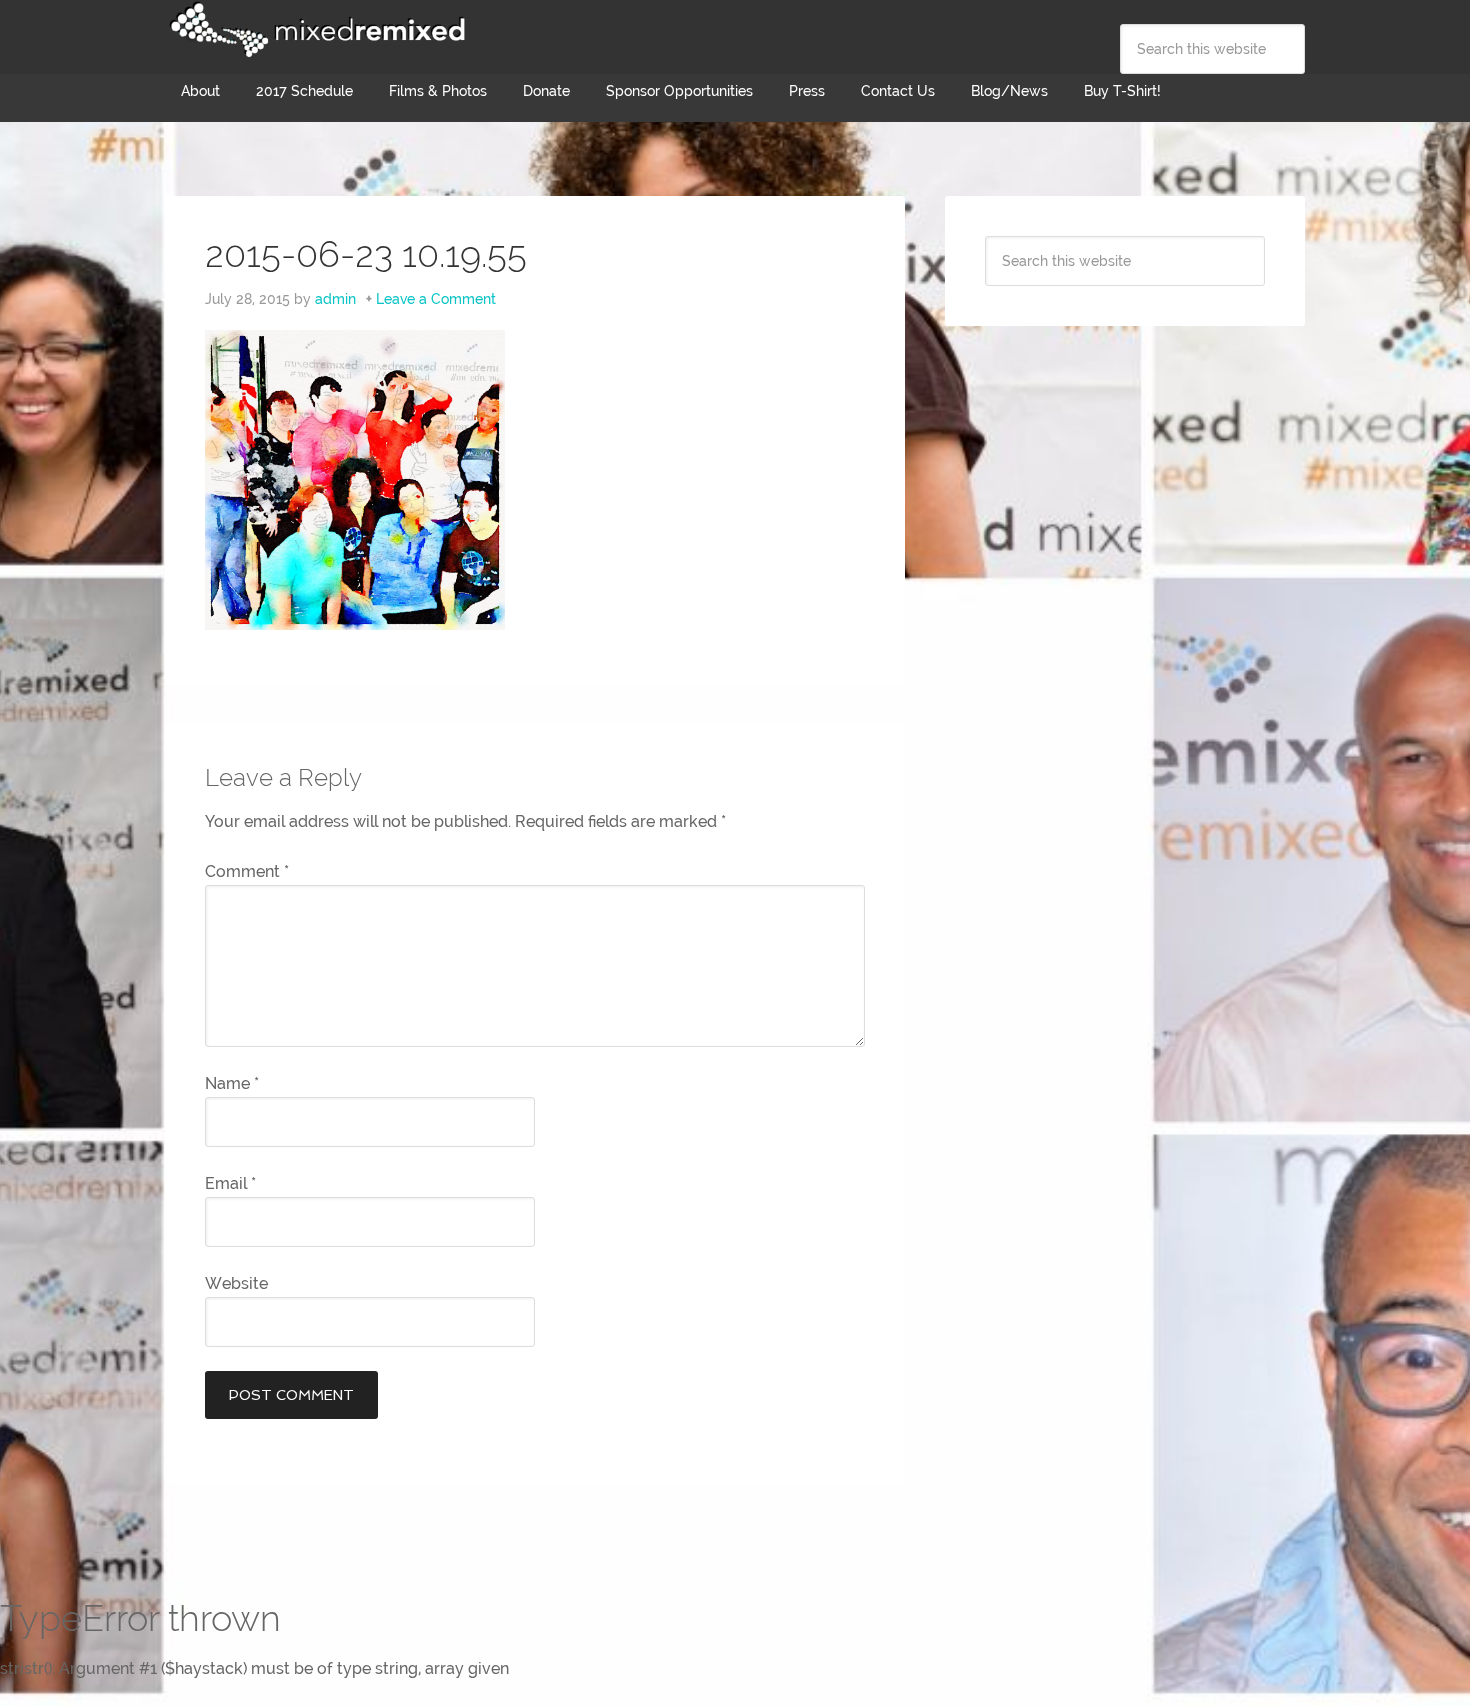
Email (230, 1183)
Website (236, 1283)
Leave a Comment (436, 299)
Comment (247, 871)
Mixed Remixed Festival (315, 30)
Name (232, 1083)
